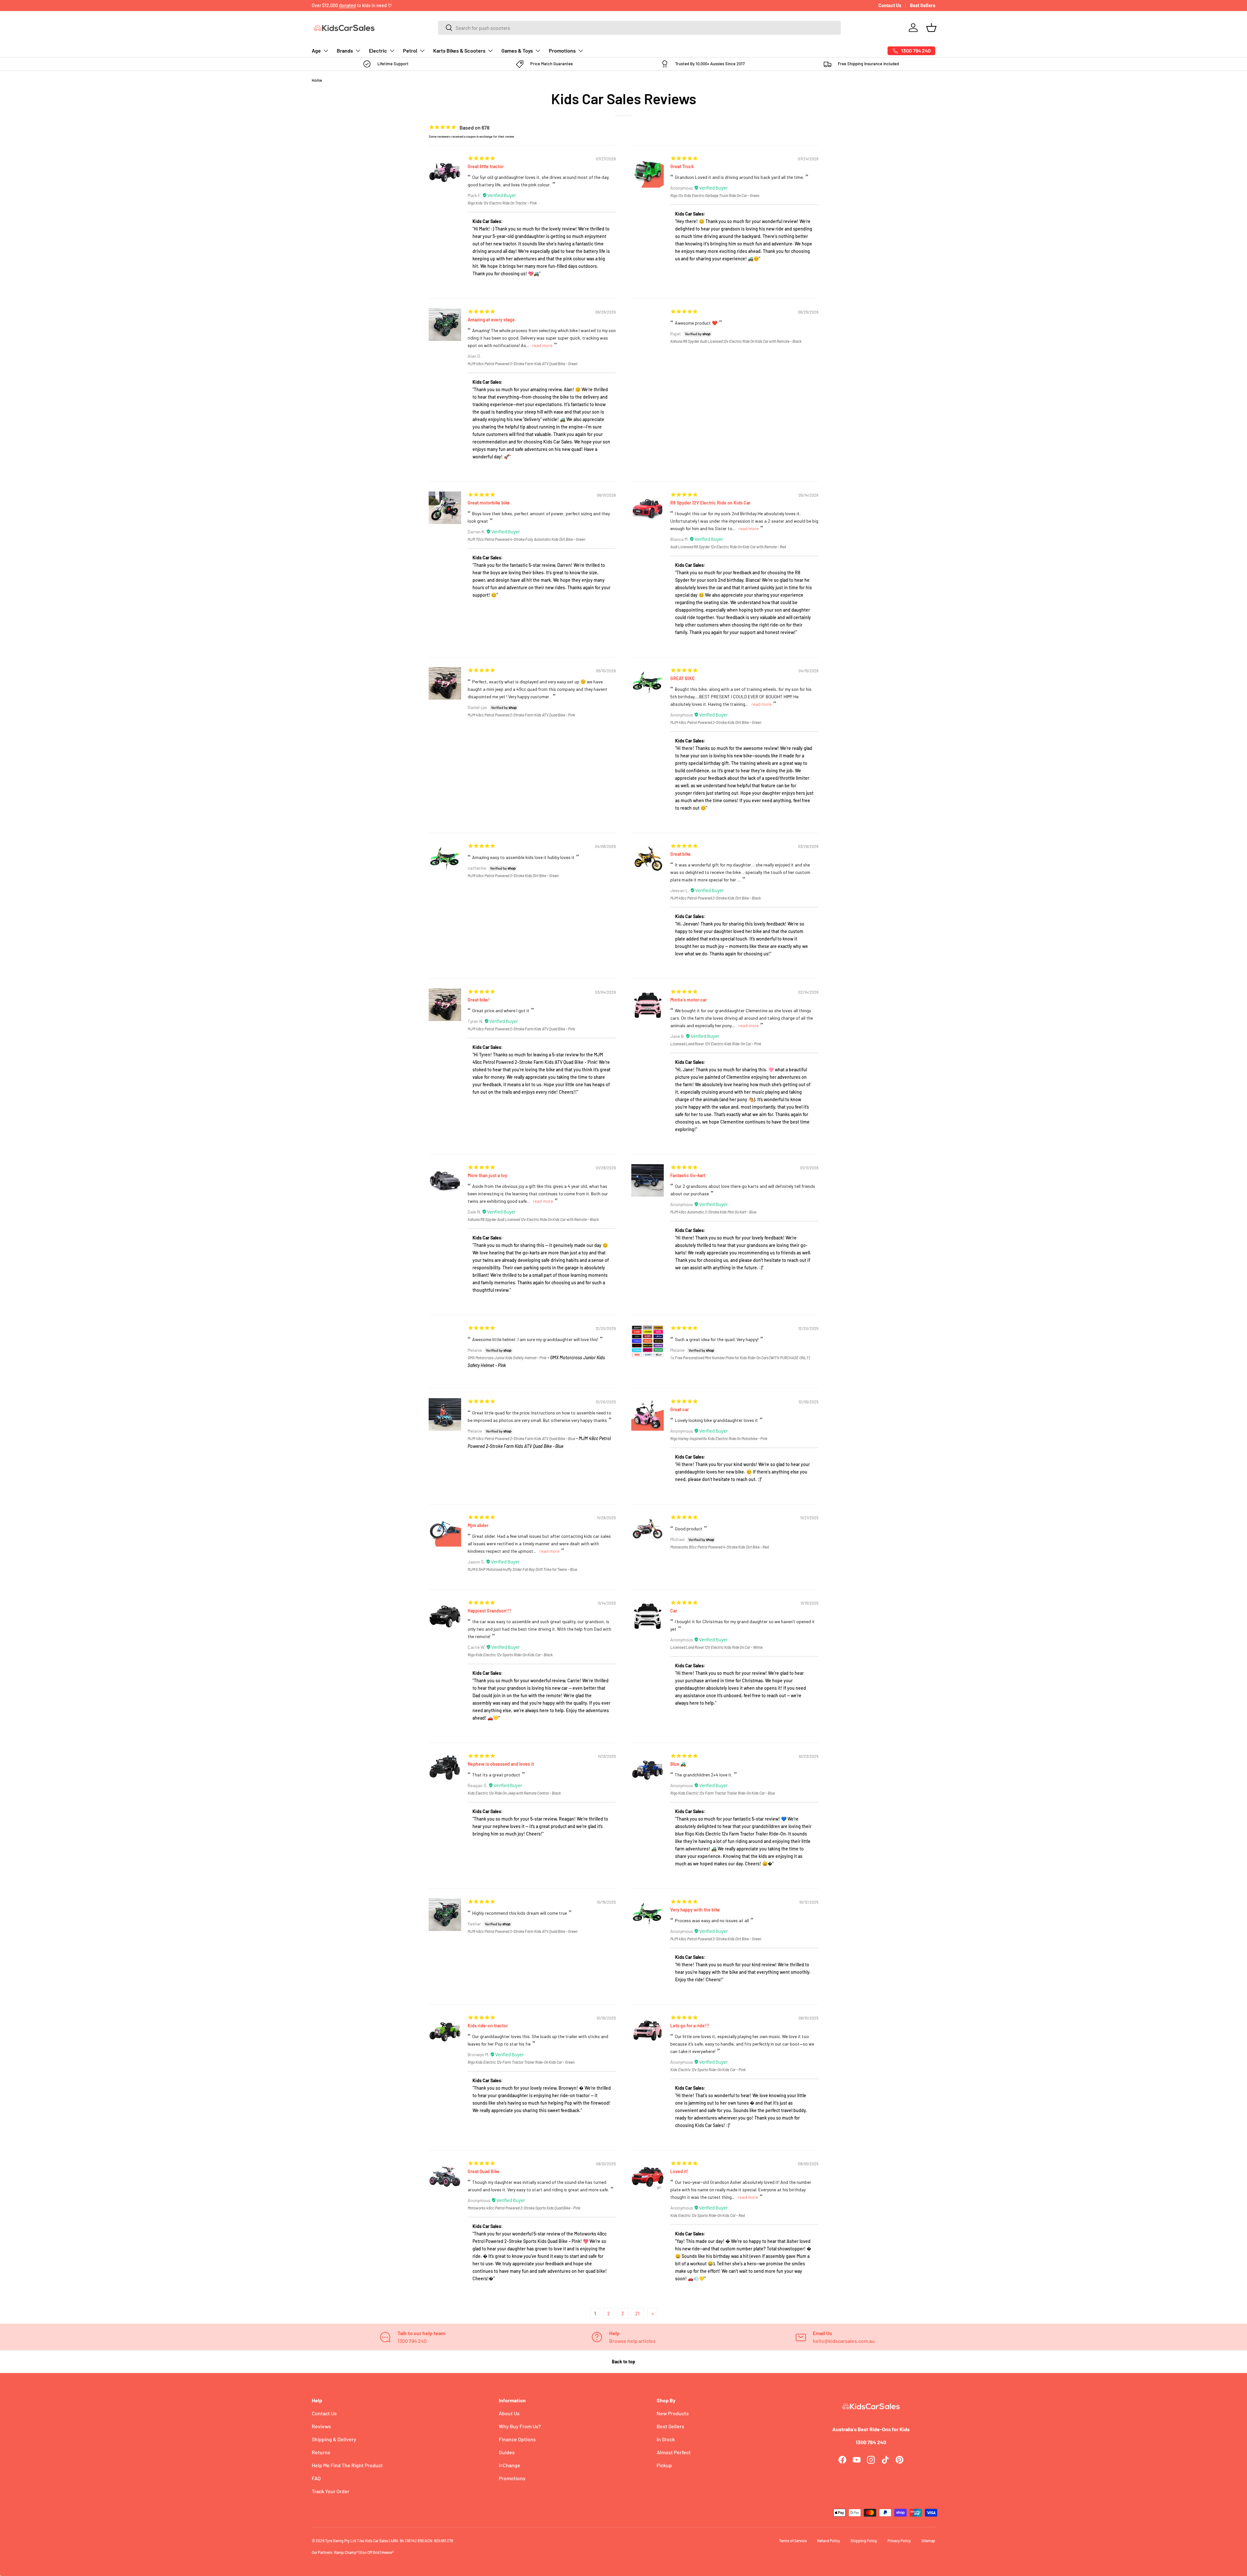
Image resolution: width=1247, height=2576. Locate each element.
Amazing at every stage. (492, 320)
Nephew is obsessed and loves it (501, 1764)
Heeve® (388, 2552)
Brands (345, 50)
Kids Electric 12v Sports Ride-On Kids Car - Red (707, 2215)
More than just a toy (487, 1175)
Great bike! (479, 1000)
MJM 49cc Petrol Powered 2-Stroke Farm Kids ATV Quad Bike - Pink (521, 715)
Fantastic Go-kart (688, 1175)
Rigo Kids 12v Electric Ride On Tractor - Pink (502, 203)
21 (637, 2313)
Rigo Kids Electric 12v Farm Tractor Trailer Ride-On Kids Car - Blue (723, 1793)
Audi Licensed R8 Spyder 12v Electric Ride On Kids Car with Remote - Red (728, 547)
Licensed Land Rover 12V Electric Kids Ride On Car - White (716, 1647)
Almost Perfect (674, 2452)
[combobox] (639, 28)
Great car (680, 1409)
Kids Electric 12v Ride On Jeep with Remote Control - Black (514, 1793)
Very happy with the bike (695, 1910)
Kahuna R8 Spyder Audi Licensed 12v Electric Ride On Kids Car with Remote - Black (736, 341)
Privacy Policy (899, 2541)
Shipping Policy (864, 2541)
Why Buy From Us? (520, 2426)
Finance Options (517, 2439)
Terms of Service (793, 2541)
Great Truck (682, 166)
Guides (507, 2452)
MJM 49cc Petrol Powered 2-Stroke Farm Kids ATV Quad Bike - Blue (521, 1438)
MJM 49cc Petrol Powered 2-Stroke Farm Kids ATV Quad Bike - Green (523, 364)
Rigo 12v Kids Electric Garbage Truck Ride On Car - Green (715, 195)
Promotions (562, 50)
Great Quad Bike (484, 2171)
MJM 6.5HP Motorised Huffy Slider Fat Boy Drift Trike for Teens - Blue (522, 1569)
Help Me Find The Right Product (347, 2465)
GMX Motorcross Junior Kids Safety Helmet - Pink (507, 1358)
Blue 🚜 (678, 1764)
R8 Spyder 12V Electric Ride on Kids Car (710, 503)
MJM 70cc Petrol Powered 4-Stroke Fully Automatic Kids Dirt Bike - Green (526, 539)
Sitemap (928, 2541)
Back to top (623, 2362)
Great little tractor (486, 166)
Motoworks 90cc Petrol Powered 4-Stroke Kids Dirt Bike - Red (719, 1547)
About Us (509, 2413)
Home (317, 80)
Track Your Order (331, 2491)
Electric (378, 50)
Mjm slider (478, 1525)
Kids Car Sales (377, 2541)
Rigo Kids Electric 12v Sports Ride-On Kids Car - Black (510, 1655)
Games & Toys (517, 50)
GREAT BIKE (682, 678)
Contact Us (890, 5)
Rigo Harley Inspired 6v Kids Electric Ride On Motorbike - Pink (719, 1438)
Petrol (410, 50)
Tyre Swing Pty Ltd (341, 2541)
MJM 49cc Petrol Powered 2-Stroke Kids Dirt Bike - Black (716, 898)
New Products (673, 2413)
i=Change (510, 2465)
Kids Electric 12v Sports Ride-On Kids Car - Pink (708, 2070)
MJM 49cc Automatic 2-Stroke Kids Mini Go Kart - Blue (713, 1212)
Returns (321, 2452)
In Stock (666, 2439)
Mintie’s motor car (688, 1000)
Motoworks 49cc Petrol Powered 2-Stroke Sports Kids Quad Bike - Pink (524, 2208)
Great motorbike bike (489, 503)
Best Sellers (923, 5)
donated (347, 5)
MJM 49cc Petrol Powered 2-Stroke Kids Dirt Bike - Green (716, 722)
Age (316, 50)
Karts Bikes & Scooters (459, 50)
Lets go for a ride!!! (690, 2026)
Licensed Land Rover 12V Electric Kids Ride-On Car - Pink (716, 1044)
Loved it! (679, 2171)
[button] (931, 28)
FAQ (316, 2478)
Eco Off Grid (370, 2552)
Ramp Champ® (346, 2552)
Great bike (680, 854)
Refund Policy (829, 2541)
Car (674, 1611)
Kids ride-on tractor (488, 2026)
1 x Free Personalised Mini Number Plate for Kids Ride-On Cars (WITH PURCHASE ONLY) (740, 1358)
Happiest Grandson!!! (489, 1611)
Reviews (321, 2426)
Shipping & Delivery (334, 2439)
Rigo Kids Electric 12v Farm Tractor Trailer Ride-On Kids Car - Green (521, 2062)
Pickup (664, 2465)
